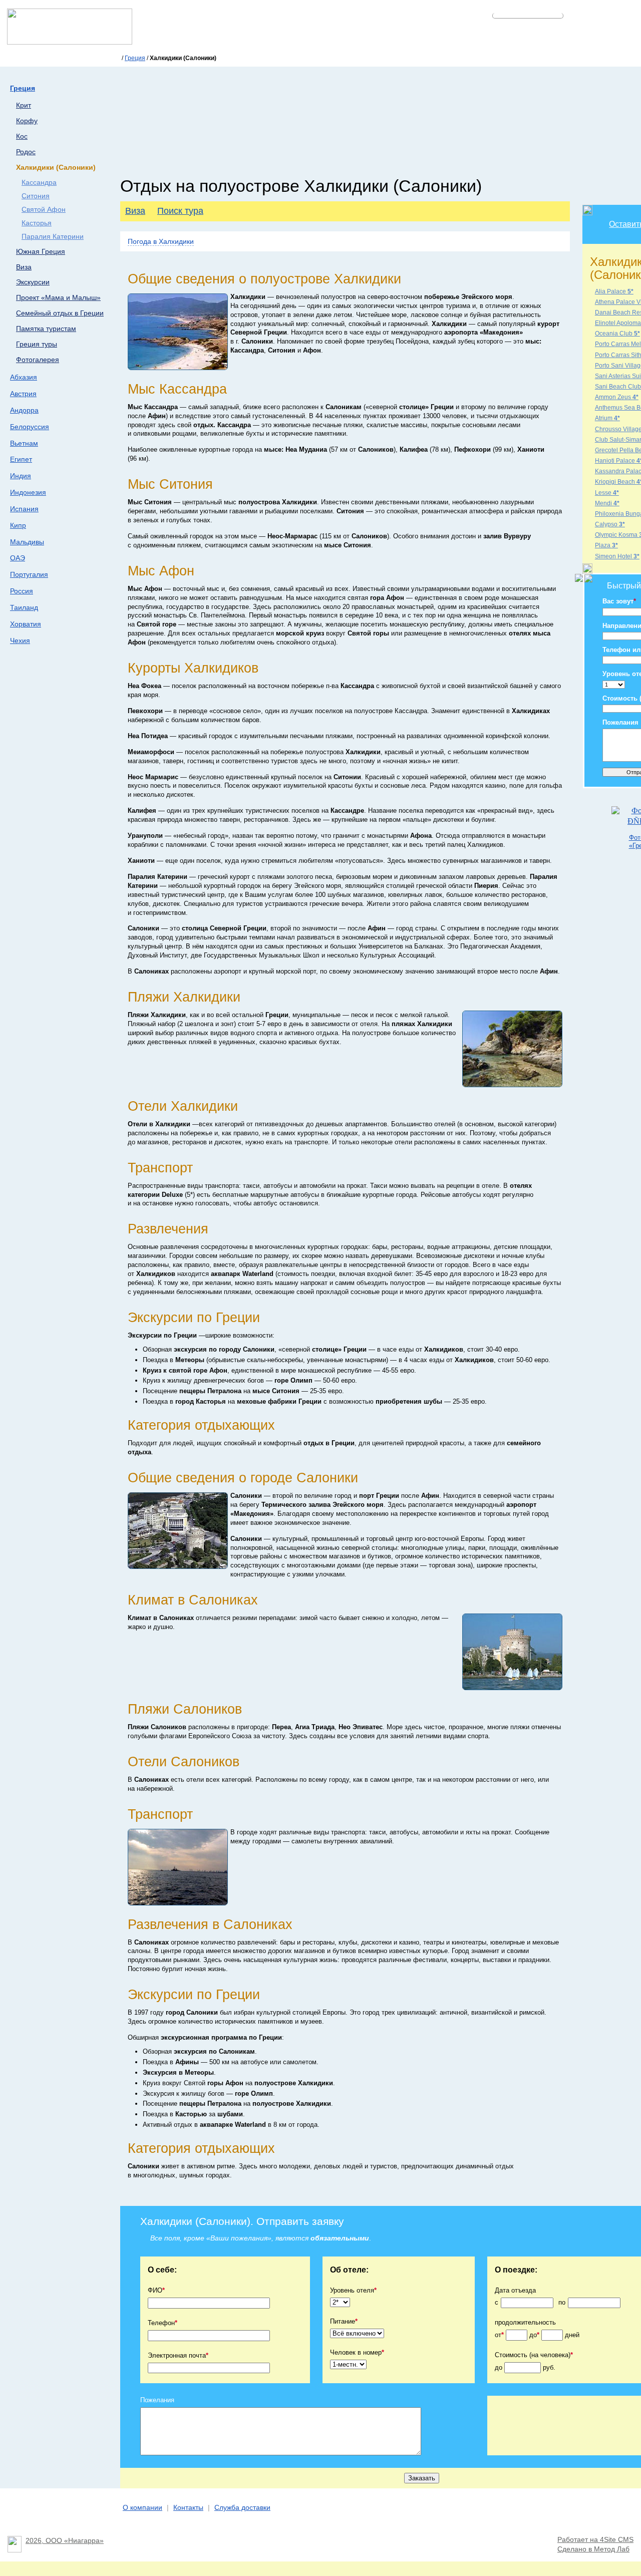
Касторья (37, 223)
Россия (22, 591)
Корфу (27, 121)
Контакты (188, 2508)
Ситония (36, 196)
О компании (142, 2508)
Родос (26, 152)
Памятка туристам (46, 329)
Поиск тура (180, 211)
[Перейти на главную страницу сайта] (70, 42)
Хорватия (26, 624)
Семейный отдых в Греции (60, 313)
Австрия (23, 394)
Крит (24, 105)
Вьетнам (24, 443)
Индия (21, 476)
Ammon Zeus (617, 397)
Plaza (606, 545)
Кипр (18, 525)
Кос (22, 136)
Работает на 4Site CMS (595, 2540)
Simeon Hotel (617, 556)
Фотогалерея (38, 360)
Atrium (607, 418)
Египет (21, 459)
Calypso (610, 524)
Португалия (29, 574)
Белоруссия (30, 427)
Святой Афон (44, 210)
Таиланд (24, 607)
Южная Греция (41, 252)
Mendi (607, 503)
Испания (24, 509)
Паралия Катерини (53, 237)
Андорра (24, 410)
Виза (24, 267)
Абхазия (24, 377)
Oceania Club (617, 334)
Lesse (607, 493)
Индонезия (28, 492)
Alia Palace (614, 291)
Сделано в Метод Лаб (593, 2549)
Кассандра (39, 183)
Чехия (20, 640)
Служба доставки (242, 2508)
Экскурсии (33, 282)
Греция (135, 58)
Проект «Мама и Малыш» (58, 298)
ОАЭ (18, 558)
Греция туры (37, 344)
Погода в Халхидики (161, 241)
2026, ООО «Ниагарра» (65, 2541)
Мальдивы (27, 542)
